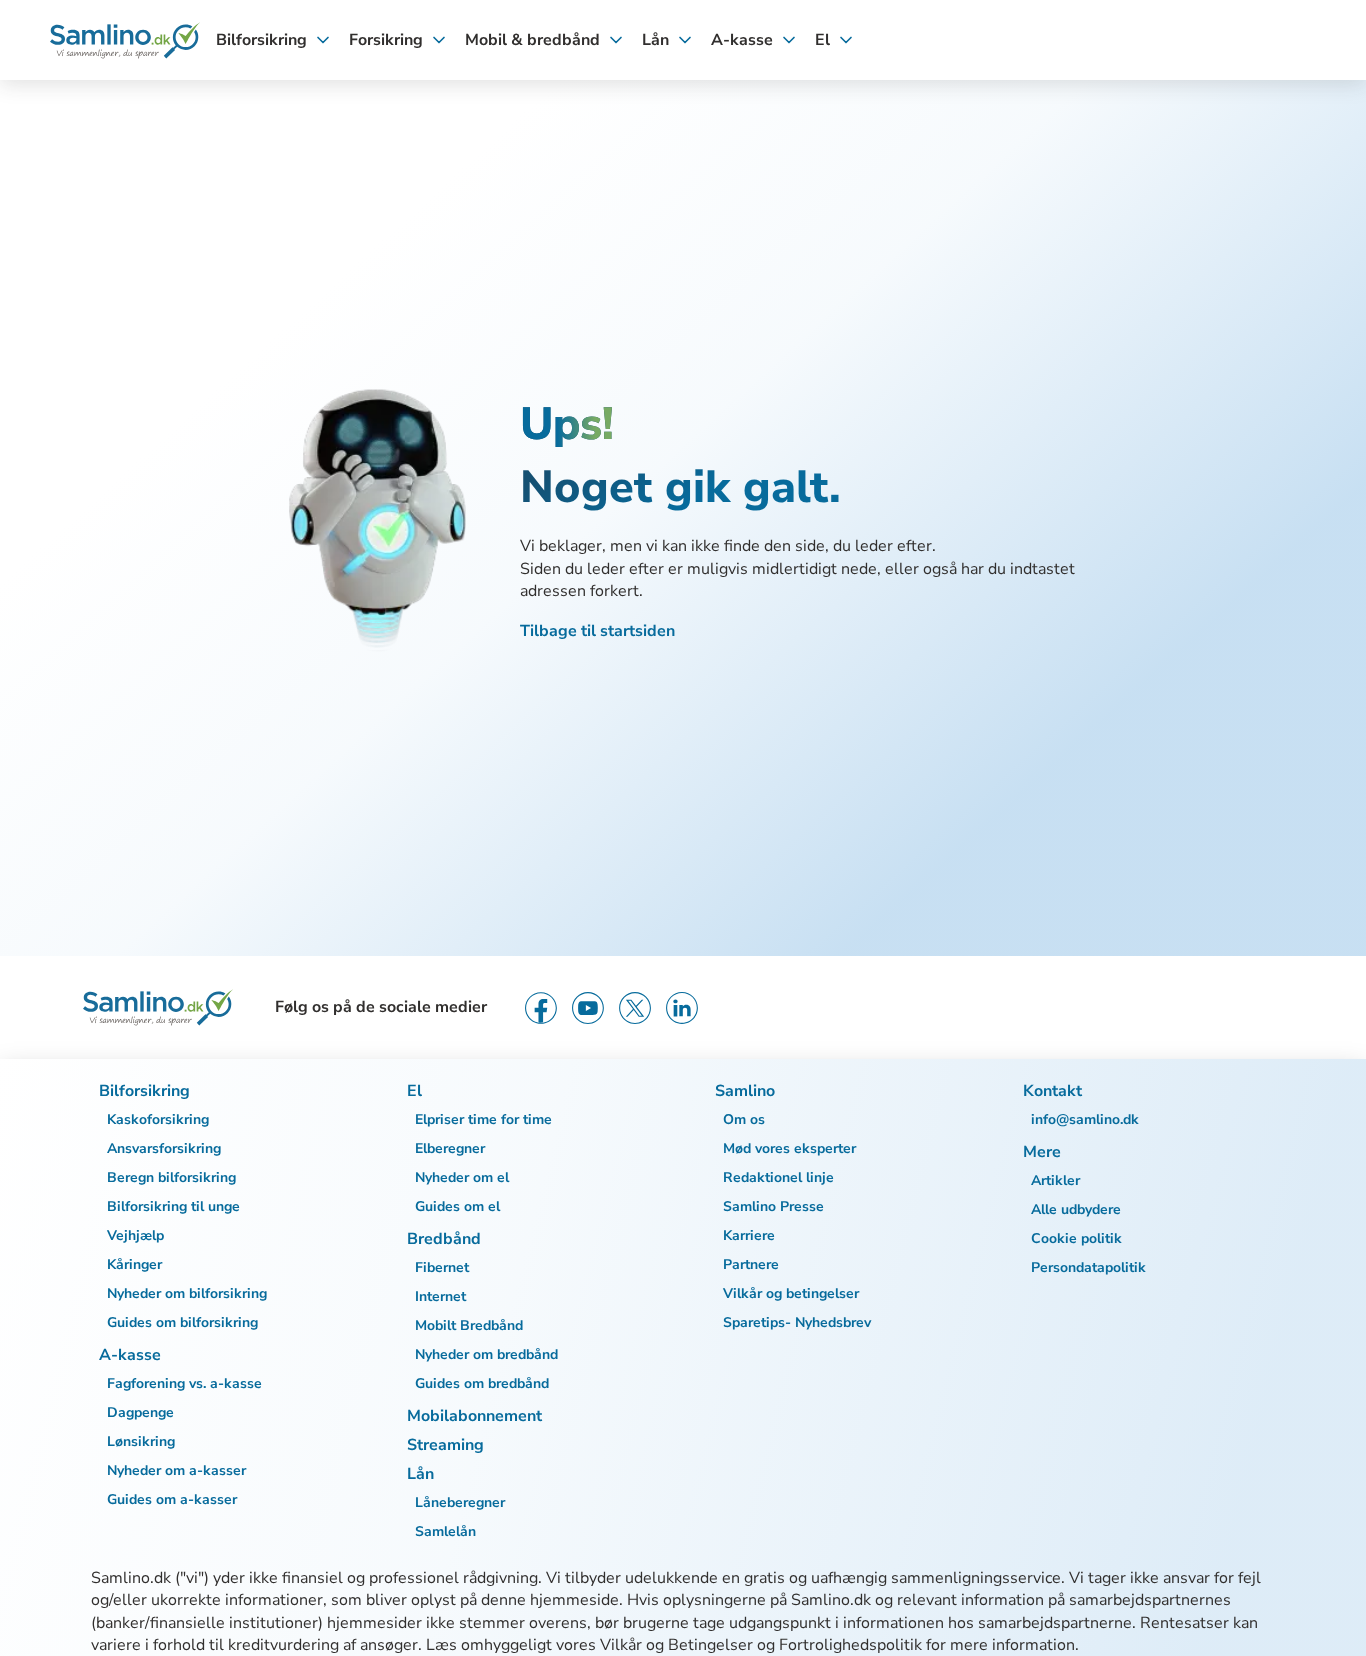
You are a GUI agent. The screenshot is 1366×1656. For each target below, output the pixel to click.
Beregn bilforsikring (171, 1177)
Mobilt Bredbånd (469, 1325)
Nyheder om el (462, 1177)
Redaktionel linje (778, 1177)
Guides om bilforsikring (182, 1322)
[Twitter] (635, 1008)
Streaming (445, 1445)
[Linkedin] (682, 1008)
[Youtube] (588, 1008)
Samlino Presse (773, 1206)
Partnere (751, 1264)
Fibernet (442, 1267)
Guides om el (457, 1206)
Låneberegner (460, 1502)
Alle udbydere (1076, 1209)
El (822, 40)
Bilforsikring (261, 40)
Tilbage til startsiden (597, 631)
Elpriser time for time (483, 1119)
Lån (655, 40)
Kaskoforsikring (158, 1119)
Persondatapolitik (1088, 1267)
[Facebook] (541, 1008)
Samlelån (445, 1531)
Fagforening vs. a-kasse (184, 1383)
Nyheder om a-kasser (176, 1470)
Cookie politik (1076, 1238)
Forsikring (386, 40)
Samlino (745, 1091)
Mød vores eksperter (789, 1148)
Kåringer (134, 1264)
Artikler (1055, 1180)
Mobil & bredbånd (532, 40)
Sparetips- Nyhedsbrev (797, 1322)
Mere (1042, 1152)
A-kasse (742, 40)
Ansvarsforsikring (164, 1148)
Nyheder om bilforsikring (187, 1293)
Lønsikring (141, 1441)
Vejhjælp (135, 1235)
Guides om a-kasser (172, 1499)
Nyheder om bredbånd (486, 1354)
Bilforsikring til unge (173, 1206)
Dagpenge (140, 1412)
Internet (440, 1296)
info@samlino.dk (1085, 1119)
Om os (744, 1119)
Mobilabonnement (474, 1416)
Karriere (749, 1235)
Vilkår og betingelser (791, 1293)
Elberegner (450, 1148)
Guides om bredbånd (482, 1383)
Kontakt (1052, 1091)
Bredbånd (444, 1239)
